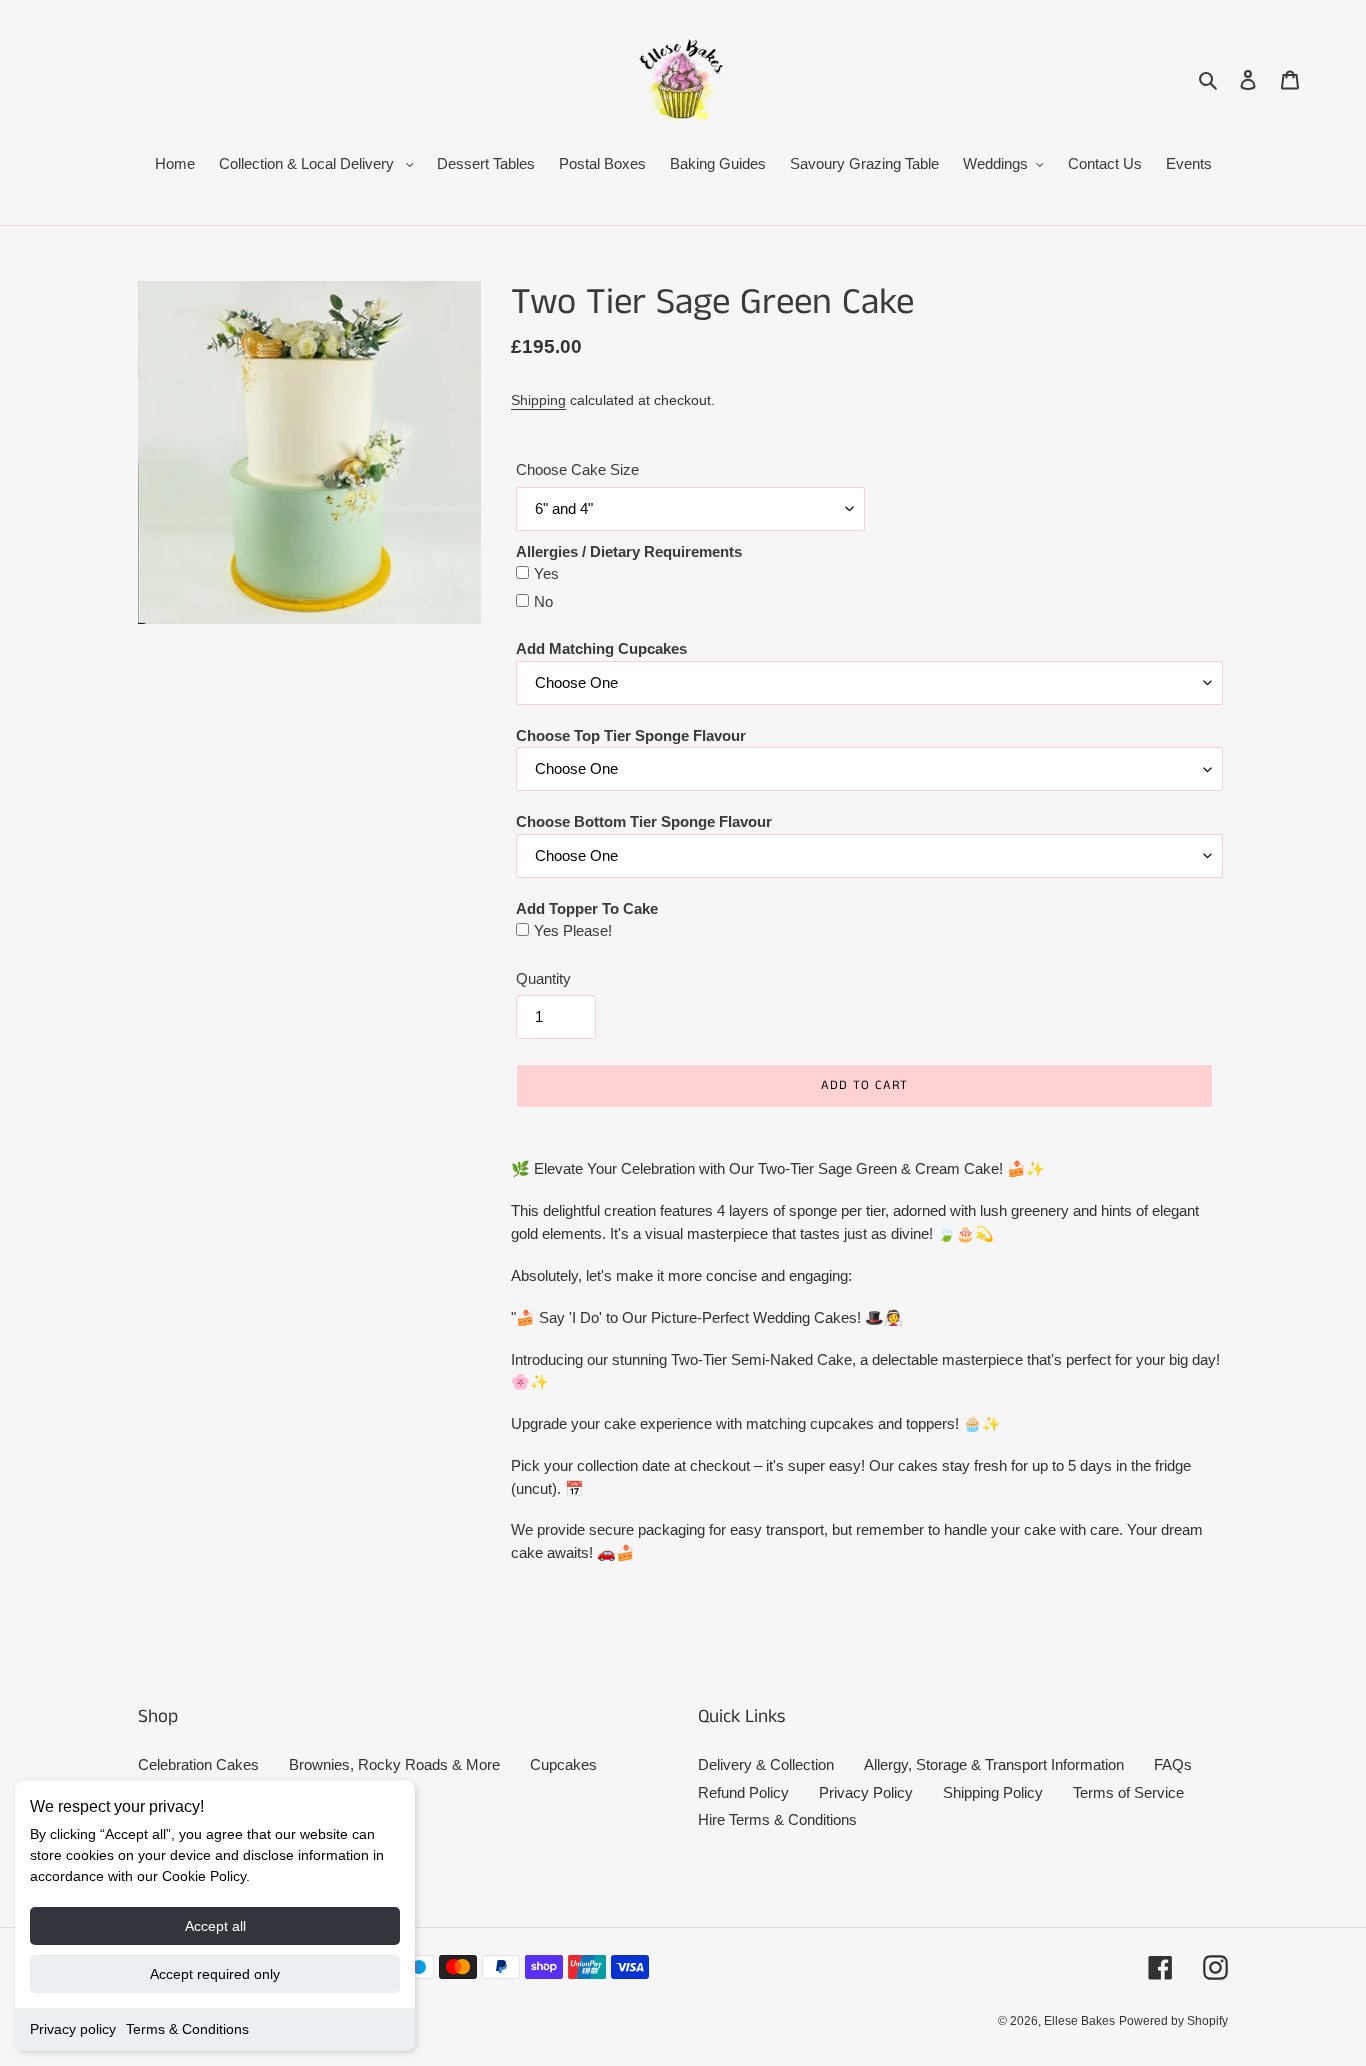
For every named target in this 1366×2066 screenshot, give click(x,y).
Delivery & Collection (766, 1764)
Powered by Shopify (1173, 2021)
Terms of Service (1128, 1792)
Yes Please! (573, 930)
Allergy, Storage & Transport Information (994, 1764)
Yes (546, 573)
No (543, 601)
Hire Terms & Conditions (777, 1819)
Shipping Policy (993, 1792)
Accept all (215, 1926)
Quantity (543, 978)
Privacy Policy (866, 1792)
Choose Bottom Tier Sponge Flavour (644, 821)
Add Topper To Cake (587, 908)
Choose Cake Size (577, 469)
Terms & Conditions (187, 2029)
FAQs (1173, 1764)
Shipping (538, 400)
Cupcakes (563, 1764)
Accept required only (215, 1974)
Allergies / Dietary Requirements (629, 551)
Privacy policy (73, 2029)
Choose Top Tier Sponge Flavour (631, 735)
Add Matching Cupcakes (601, 648)
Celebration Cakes (198, 1764)
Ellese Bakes (1079, 2021)
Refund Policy (743, 1792)
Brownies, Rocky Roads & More (394, 1764)
